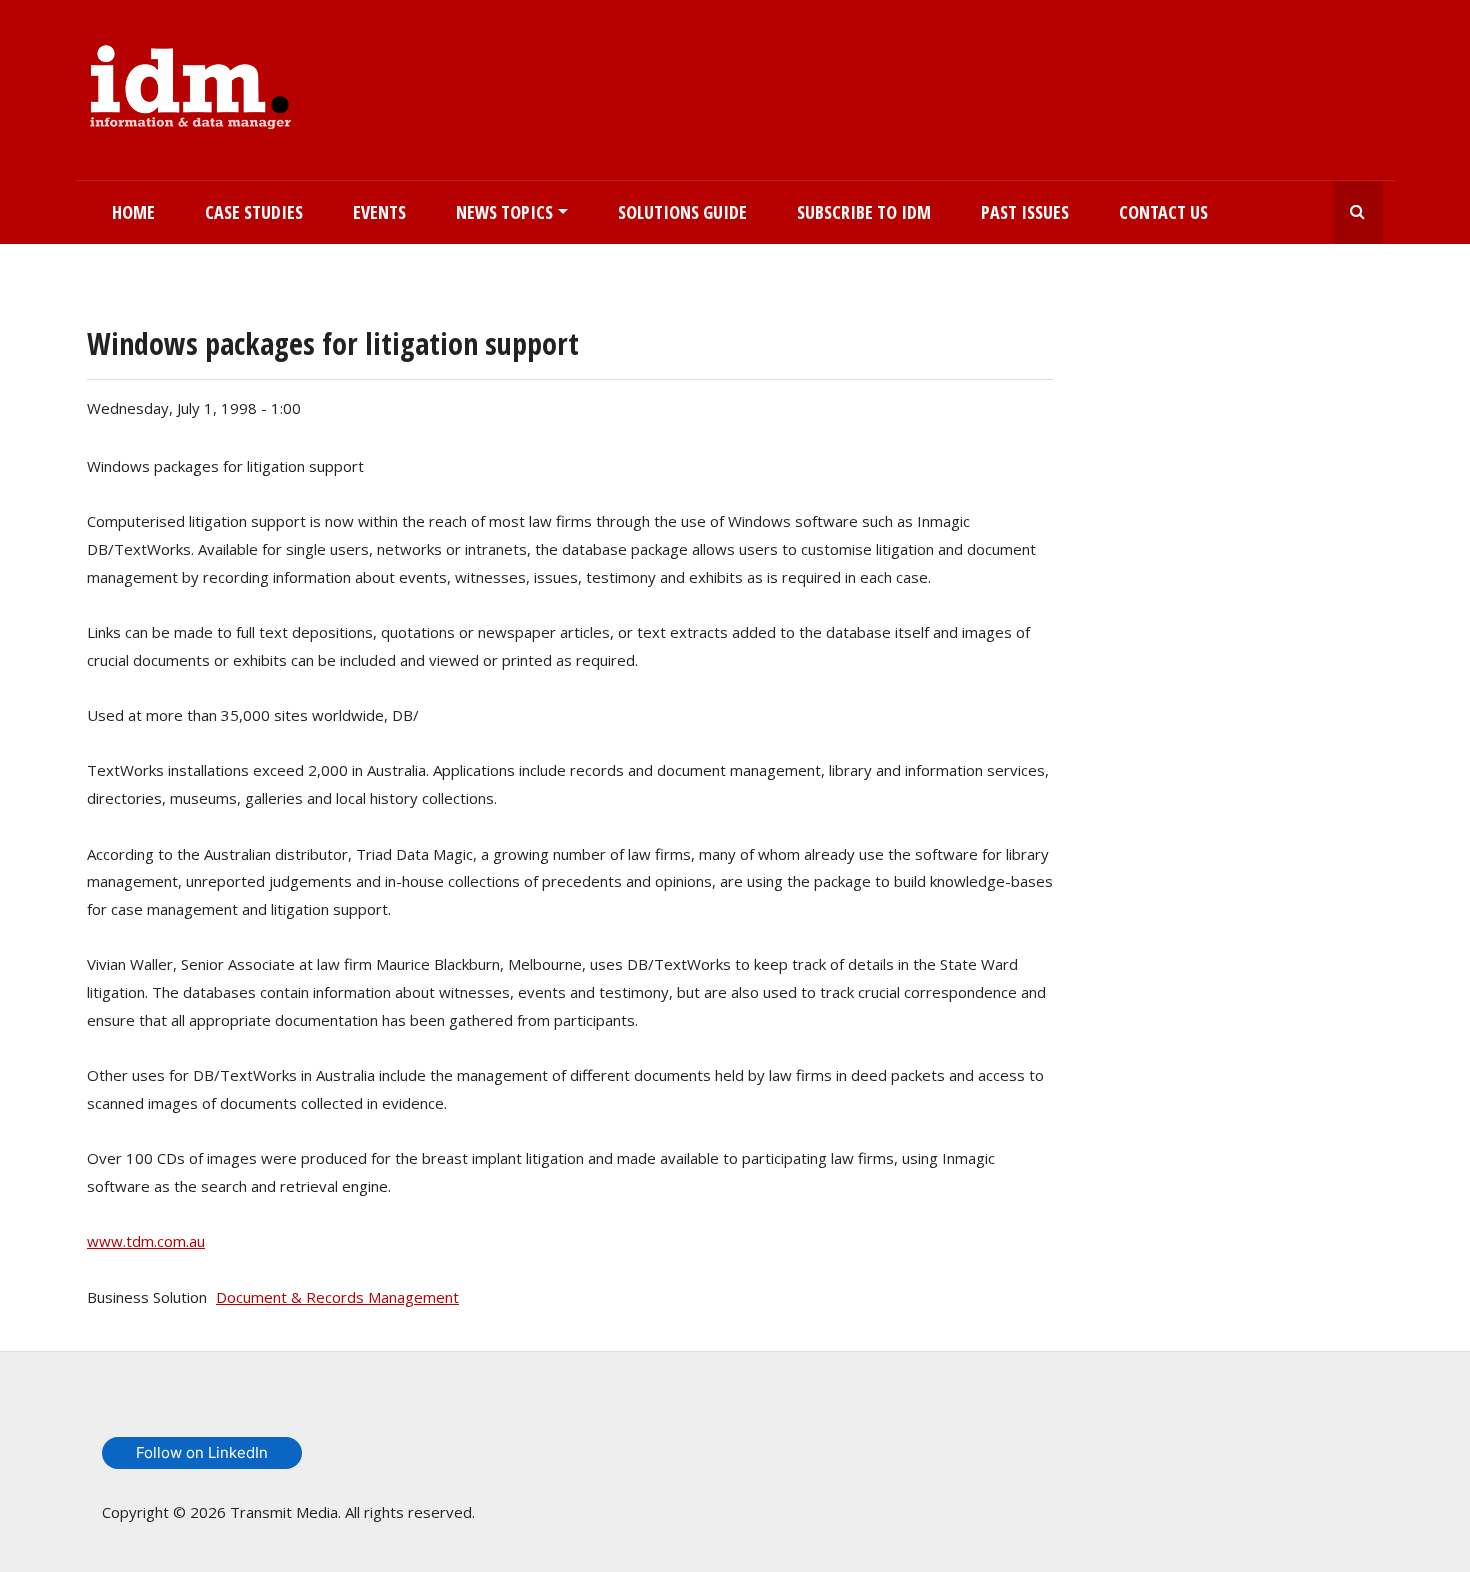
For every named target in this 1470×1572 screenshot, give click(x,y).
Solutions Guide (682, 212)
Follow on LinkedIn (202, 1452)
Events (379, 212)
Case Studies (254, 212)
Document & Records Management (337, 1297)
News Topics (504, 212)
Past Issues (1025, 212)
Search (1358, 212)
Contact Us (1163, 212)
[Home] (190, 83)
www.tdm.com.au (146, 1241)
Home (133, 212)
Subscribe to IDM (864, 212)
